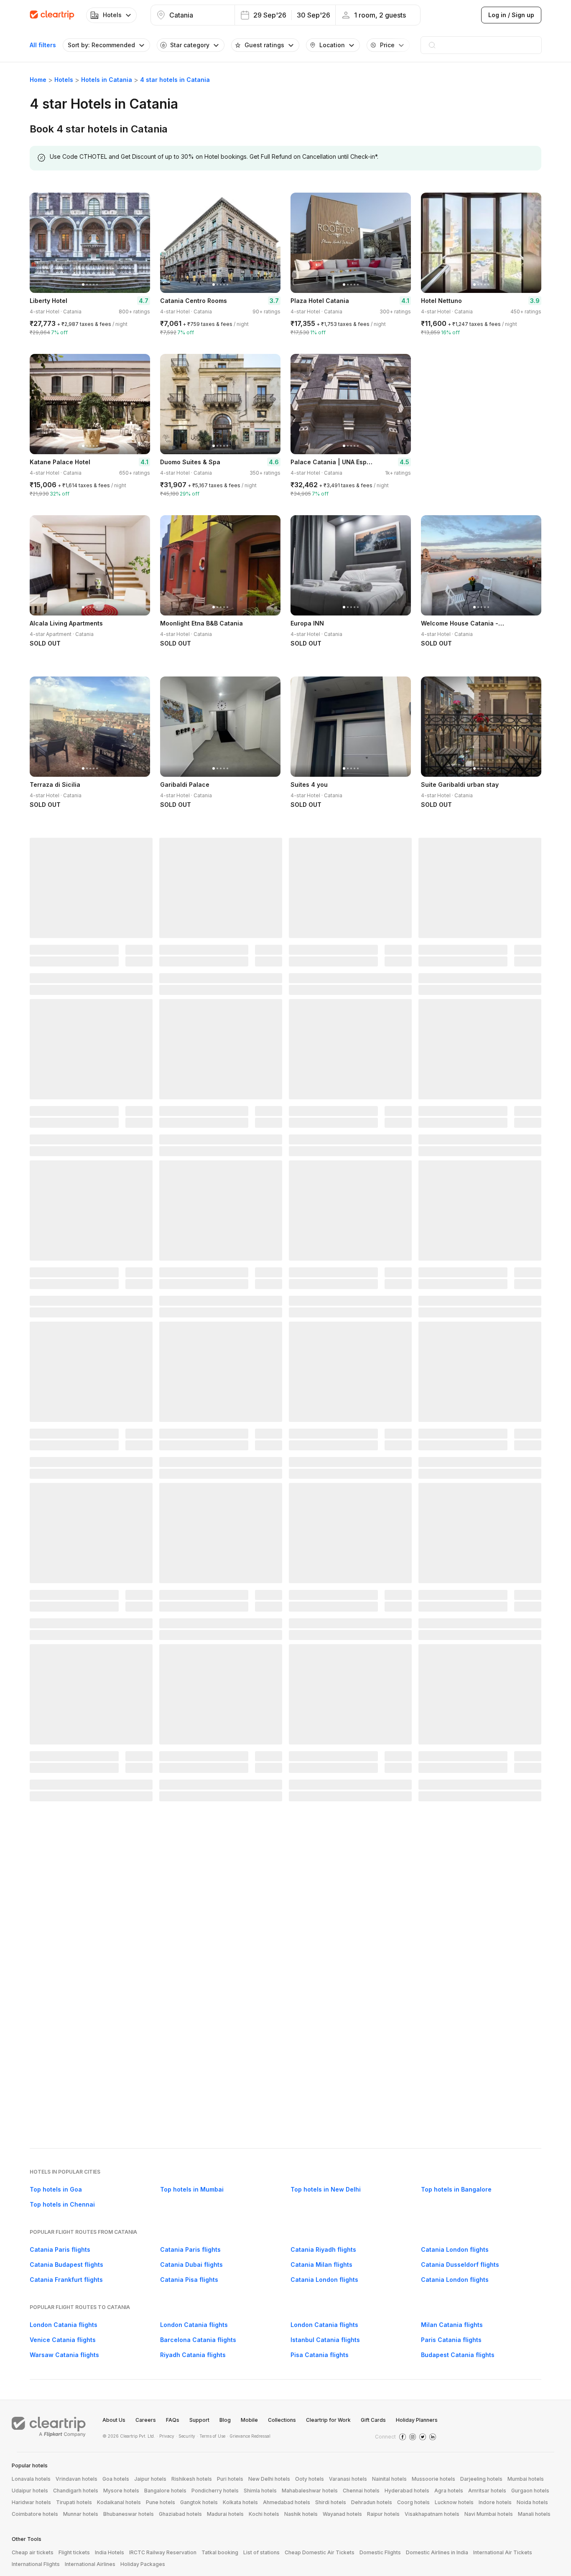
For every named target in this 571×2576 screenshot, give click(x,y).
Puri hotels (230, 2479)
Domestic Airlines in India (437, 2552)
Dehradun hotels (372, 2502)
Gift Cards (373, 2420)
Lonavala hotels (31, 2479)
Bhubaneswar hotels (129, 2514)
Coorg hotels (413, 2502)
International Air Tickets (503, 2552)
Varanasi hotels (348, 2479)
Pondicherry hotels (215, 2491)
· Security (186, 2436)
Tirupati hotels (74, 2502)
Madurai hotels (225, 2514)
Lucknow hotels (454, 2502)
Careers (146, 2420)
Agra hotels (449, 2491)
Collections (282, 2420)
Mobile (249, 2420)
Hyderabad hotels (407, 2491)
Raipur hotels (383, 2514)
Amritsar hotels (487, 2491)
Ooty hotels (310, 2479)
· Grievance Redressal (249, 2436)
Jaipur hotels (150, 2479)
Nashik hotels (301, 2514)
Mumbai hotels (526, 2479)
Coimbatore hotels (35, 2514)
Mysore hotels (121, 2491)
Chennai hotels (361, 2491)
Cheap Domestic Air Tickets (320, 2552)
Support (199, 2420)
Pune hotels (161, 2502)
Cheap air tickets (33, 2552)
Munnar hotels (81, 2514)
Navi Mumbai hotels (489, 2514)
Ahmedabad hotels (287, 2502)
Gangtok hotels (199, 2502)
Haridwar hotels (31, 2502)
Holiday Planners (417, 2420)
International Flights (36, 2564)
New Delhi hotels (269, 2479)
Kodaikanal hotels (119, 2502)
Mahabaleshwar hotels (310, 2491)
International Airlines (90, 2564)
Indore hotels (495, 2502)
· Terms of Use (211, 2436)
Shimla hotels (260, 2491)
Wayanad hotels (342, 2514)
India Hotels (110, 2552)
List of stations (261, 2552)
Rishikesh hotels (192, 2479)
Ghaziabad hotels (180, 2514)
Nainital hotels (389, 2479)
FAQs (173, 2420)
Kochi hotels (264, 2514)
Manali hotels (534, 2514)
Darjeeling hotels (481, 2479)
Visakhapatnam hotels (432, 2514)
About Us (114, 2420)
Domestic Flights (380, 2552)
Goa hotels (116, 2479)
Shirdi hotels (331, 2502)
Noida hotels (532, 2502)
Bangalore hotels (165, 2491)
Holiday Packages (143, 2564)
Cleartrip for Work (328, 2420)
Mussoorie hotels (433, 2479)
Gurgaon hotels (530, 2491)
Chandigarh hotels (76, 2491)
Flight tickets (74, 2552)
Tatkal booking (220, 2552)
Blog (225, 2420)
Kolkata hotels (240, 2502)
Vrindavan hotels (76, 2479)
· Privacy (166, 2436)
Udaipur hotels (30, 2491)
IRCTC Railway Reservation (163, 2552)
